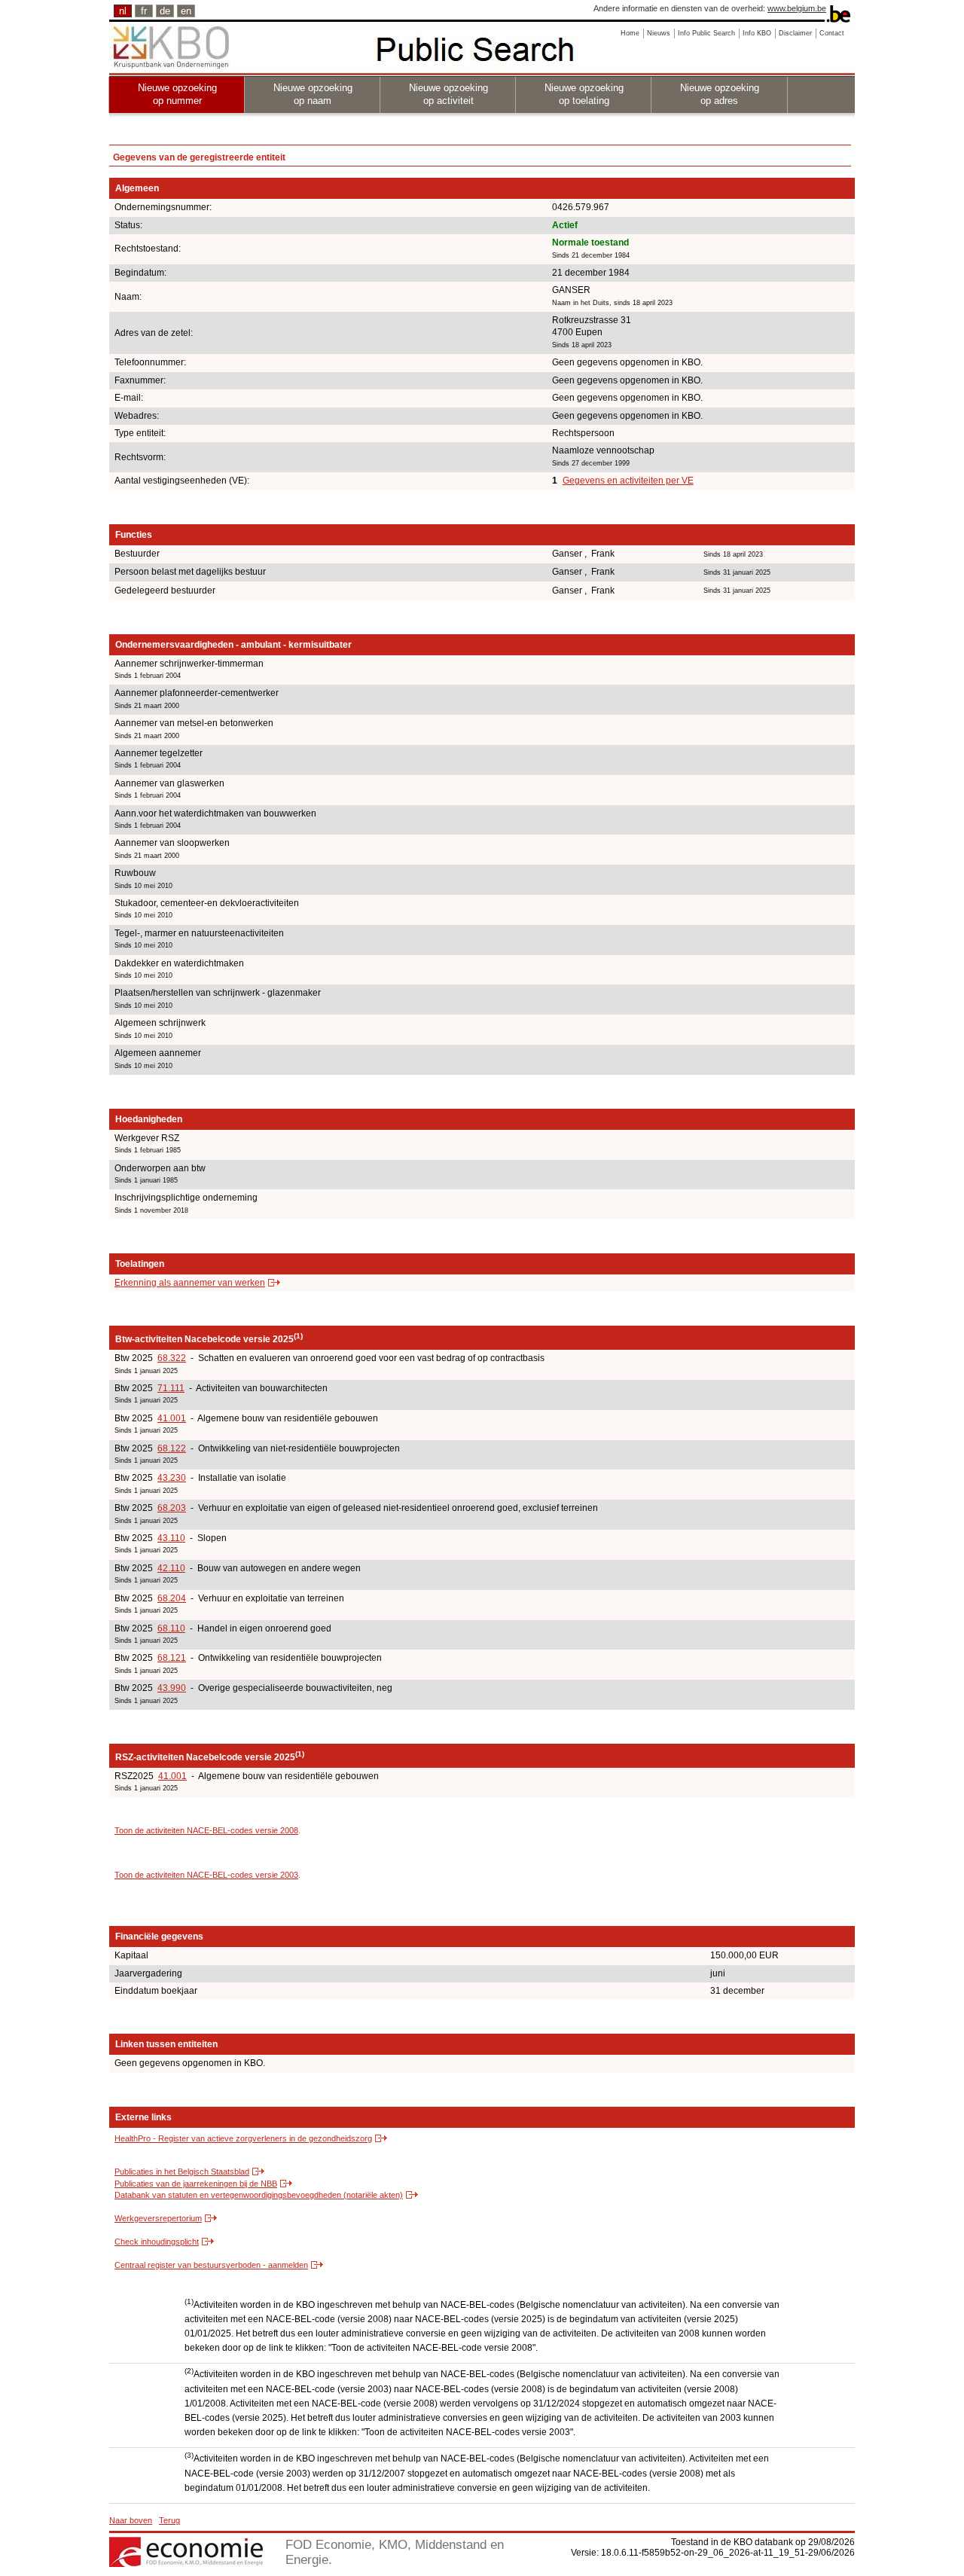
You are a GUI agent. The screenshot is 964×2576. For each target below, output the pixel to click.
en (186, 11)
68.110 (171, 1628)
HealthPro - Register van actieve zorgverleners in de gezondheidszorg (243, 2138)
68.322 (172, 1358)
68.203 (172, 1508)
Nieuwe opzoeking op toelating (584, 94)
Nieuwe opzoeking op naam (313, 94)
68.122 (172, 1448)
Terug (169, 2520)
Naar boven (131, 2520)
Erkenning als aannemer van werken (190, 1283)
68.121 (172, 1658)
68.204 (172, 1598)
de (165, 11)
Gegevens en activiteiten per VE (628, 481)
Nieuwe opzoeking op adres (720, 94)
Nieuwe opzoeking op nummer (177, 94)
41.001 (172, 1418)
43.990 (172, 1688)
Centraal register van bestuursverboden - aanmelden (211, 2265)
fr (144, 11)
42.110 (171, 1568)
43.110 (171, 1538)
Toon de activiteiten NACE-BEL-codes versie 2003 (206, 1875)
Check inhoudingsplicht (157, 2242)
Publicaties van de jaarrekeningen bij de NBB (196, 2184)
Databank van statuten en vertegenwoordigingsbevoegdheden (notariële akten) (259, 2195)
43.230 (172, 1478)
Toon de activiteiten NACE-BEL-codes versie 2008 (206, 1830)
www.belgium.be (797, 8)
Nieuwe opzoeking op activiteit (448, 94)
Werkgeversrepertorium (158, 2218)
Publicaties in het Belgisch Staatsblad (182, 2172)
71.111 (171, 1388)
